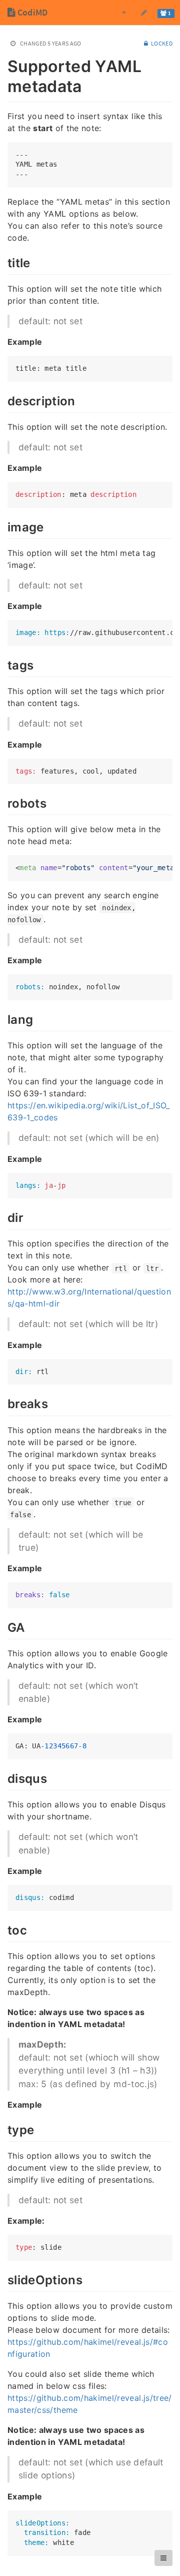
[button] (163, 2558)
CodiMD (31, 12)
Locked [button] (161, 43)
